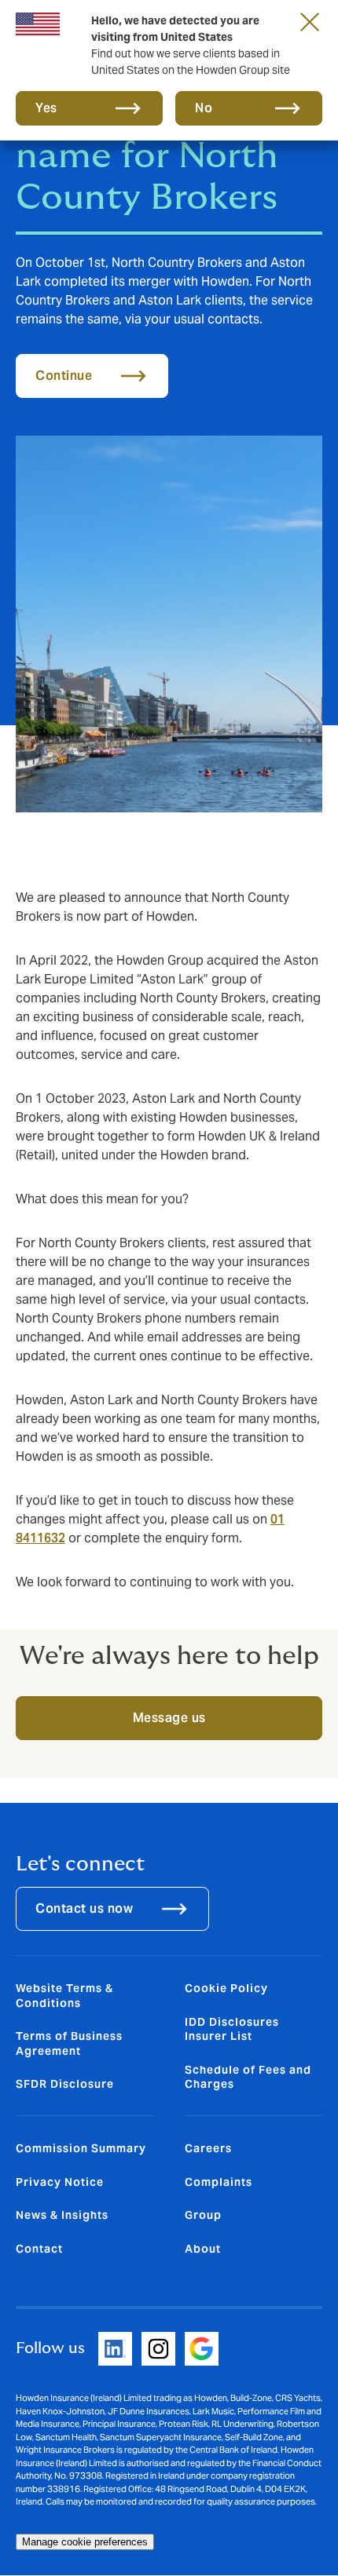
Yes (46, 108)
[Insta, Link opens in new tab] (158, 2349)
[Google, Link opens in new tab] (202, 2349)
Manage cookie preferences (85, 2542)
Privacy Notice (60, 2182)
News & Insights (62, 2215)
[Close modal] (310, 21)
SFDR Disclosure (65, 2084)
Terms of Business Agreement (69, 2043)
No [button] (204, 108)
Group (203, 2215)
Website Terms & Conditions (64, 1995)
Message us (169, 1718)
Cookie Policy (226, 1988)
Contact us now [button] (84, 1908)
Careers (208, 2148)
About (203, 2249)
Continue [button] (64, 376)
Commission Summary (81, 2148)
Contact (39, 2249)
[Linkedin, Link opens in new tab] (115, 2349)
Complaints (219, 2182)
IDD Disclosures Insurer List (232, 2029)
